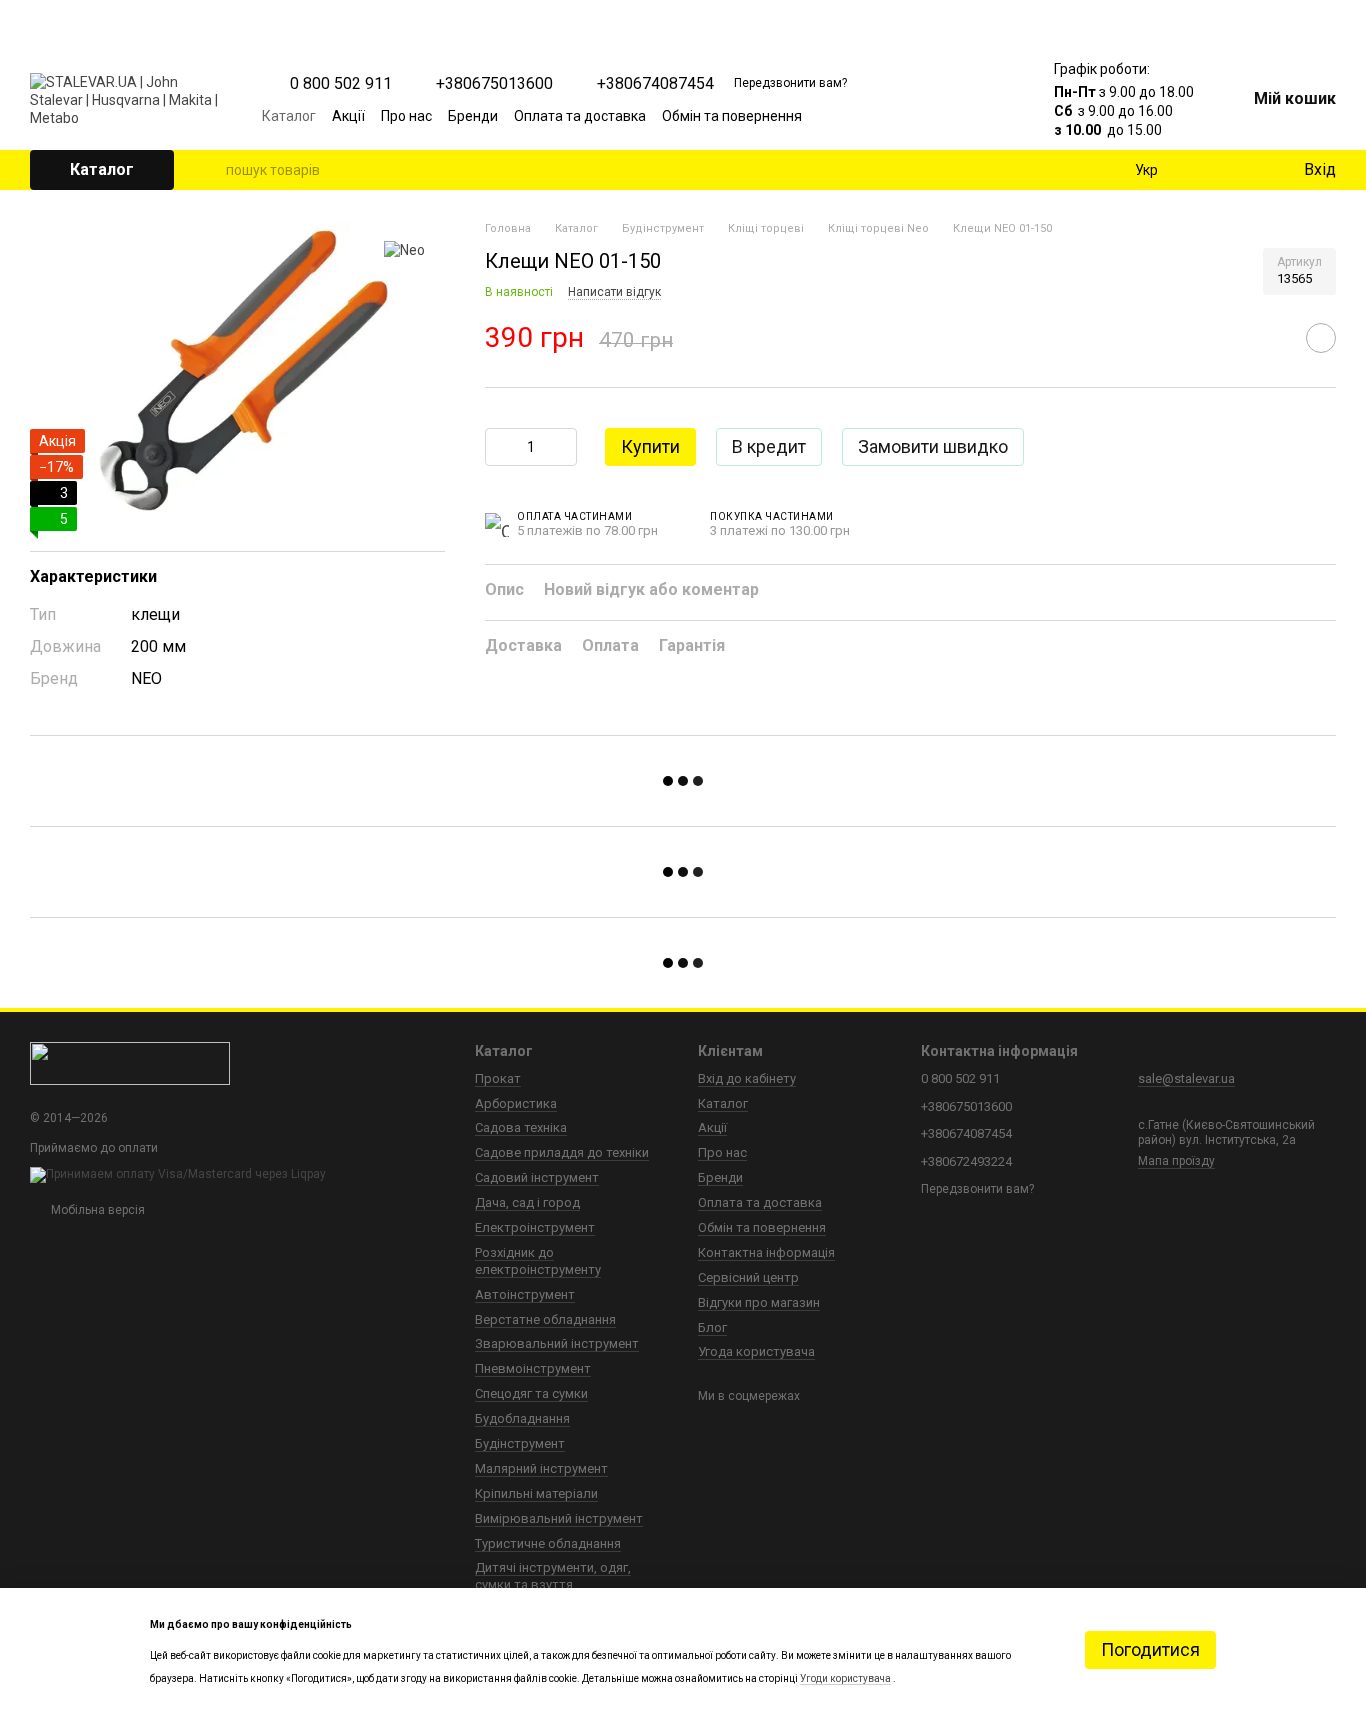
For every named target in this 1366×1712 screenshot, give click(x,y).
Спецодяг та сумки (531, 1393)
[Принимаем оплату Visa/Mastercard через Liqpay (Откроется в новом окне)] (178, 1174)
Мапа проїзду (1176, 1161)
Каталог (289, 116)
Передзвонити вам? (790, 83)
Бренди (473, 116)
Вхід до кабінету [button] (747, 1078)
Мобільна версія (96, 1210)
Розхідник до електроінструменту (538, 1261)
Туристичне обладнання (548, 1543)
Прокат (498, 1078)
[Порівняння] (1206, 170)
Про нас (406, 116)
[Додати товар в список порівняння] (1271, 338)
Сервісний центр (748, 1277)
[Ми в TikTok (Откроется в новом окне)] (990, 116)
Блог (712, 1327)
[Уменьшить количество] (500, 447)
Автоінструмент (525, 1294)
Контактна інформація (766, 1252)
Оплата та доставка (580, 116)
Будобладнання (522, 1418)
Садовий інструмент (537, 1177)
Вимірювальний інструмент (559, 1518)
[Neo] (404, 249)
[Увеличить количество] (562, 447)
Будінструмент (520, 1443)
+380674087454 (655, 84)
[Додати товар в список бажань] (1321, 338)
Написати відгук (614, 292)
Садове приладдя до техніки (562, 1152)
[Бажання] (1246, 170)
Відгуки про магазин (759, 1302)
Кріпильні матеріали (536, 1493)
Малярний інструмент (541, 1468)
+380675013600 (494, 84)
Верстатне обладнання (545, 1319)
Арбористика (516, 1103)
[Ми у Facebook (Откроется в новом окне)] (894, 116)
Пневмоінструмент (533, 1368)
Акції (348, 116)
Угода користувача (756, 1351)
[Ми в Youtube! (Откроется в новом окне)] (918, 116)
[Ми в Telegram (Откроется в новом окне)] (966, 116)
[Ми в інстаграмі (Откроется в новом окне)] (942, 116)
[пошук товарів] (210, 170)
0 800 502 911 (341, 84)
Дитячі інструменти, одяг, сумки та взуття (553, 1576)
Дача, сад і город (527, 1202)
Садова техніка (521, 1127)
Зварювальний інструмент (557, 1343)
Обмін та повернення (732, 116)
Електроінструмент (535, 1227)
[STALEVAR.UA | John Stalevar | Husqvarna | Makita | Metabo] (130, 1063)
